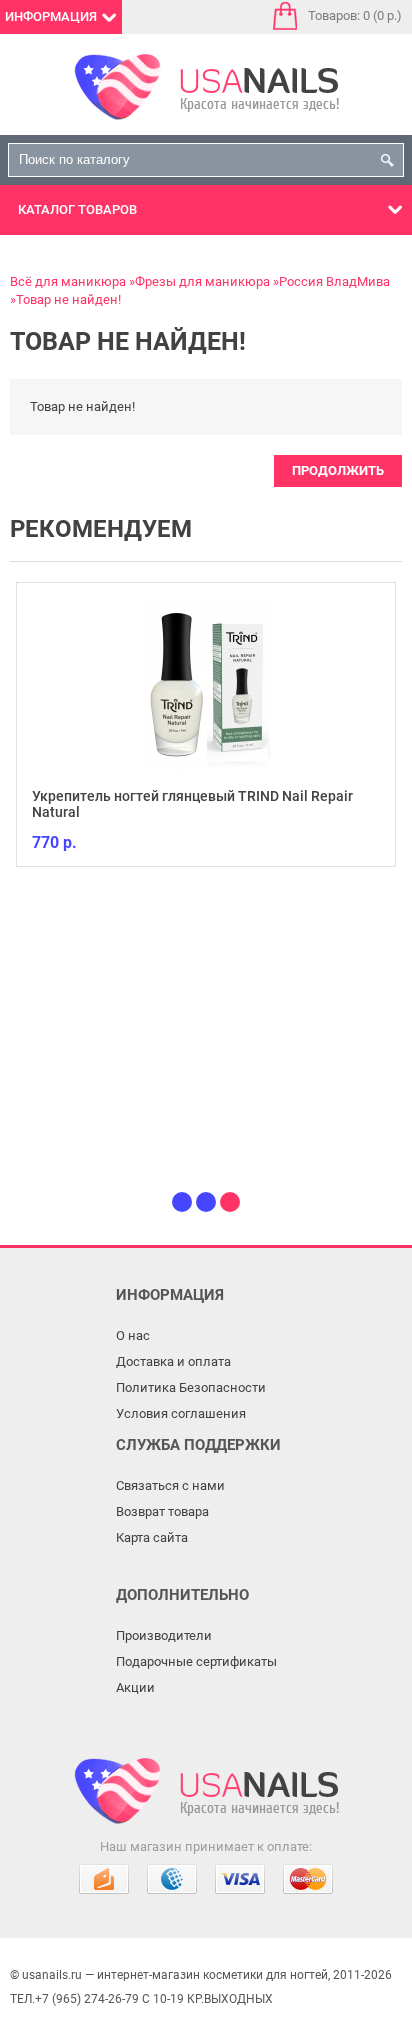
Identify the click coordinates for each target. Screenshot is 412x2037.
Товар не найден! (68, 299)
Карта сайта (152, 1537)
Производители (164, 1635)
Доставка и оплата (173, 1361)
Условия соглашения (181, 1413)
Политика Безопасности (191, 1387)
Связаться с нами (170, 1485)
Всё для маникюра (68, 281)
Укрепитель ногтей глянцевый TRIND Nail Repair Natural (192, 804)
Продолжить (338, 470)
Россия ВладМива (334, 281)
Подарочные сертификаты (196, 1661)
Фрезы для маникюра (202, 281)
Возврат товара (162, 1511)
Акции (135, 1687)
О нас (133, 1335)
